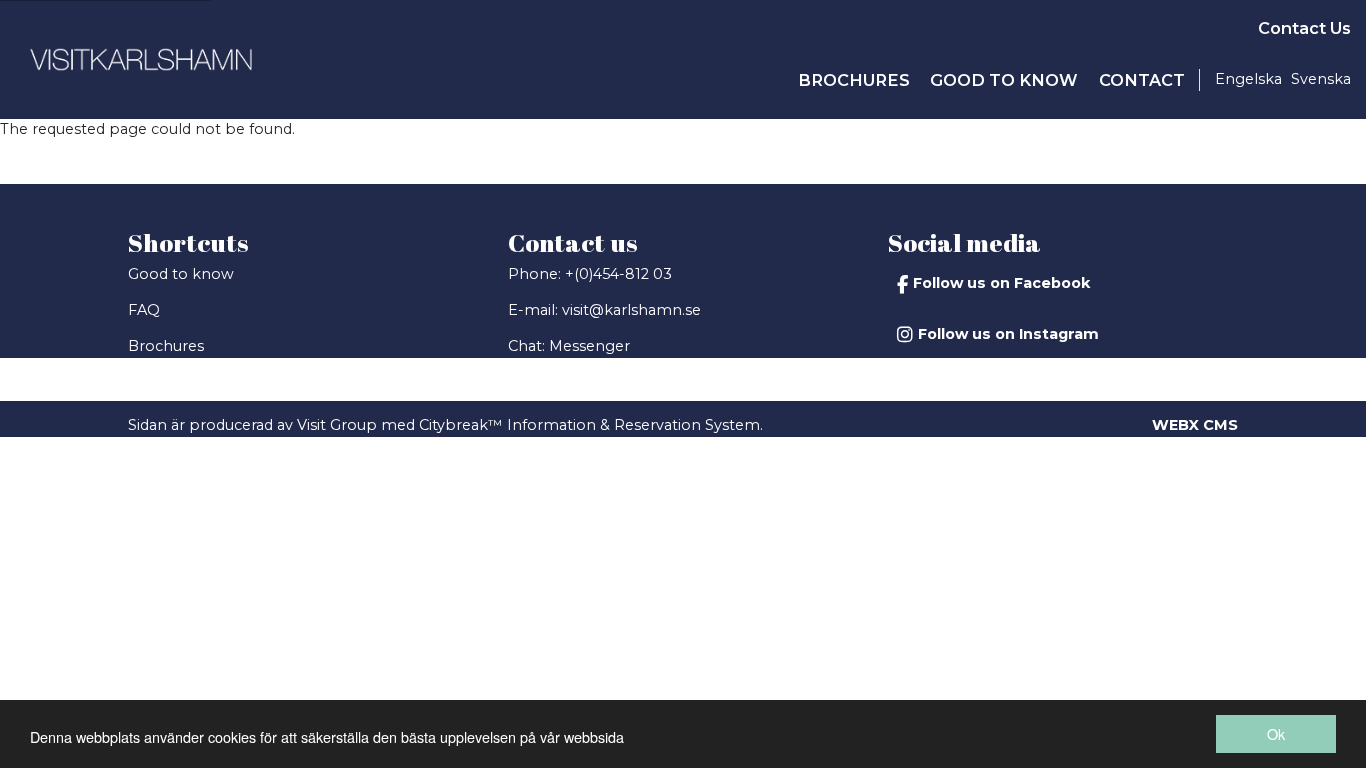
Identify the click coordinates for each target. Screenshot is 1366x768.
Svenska (1321, 79)
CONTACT (1142, 80)
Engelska (1248, 79)
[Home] (141, 59)
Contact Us (1304, 28)
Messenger (589, 346)
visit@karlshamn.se (631, 310)
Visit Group (337, 425)
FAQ (144, 310)
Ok (1276, 733)
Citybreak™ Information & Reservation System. (591, 425)
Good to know (181, 274)
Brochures (166, 346)
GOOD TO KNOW (1004, 80)
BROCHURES (854, 80)
